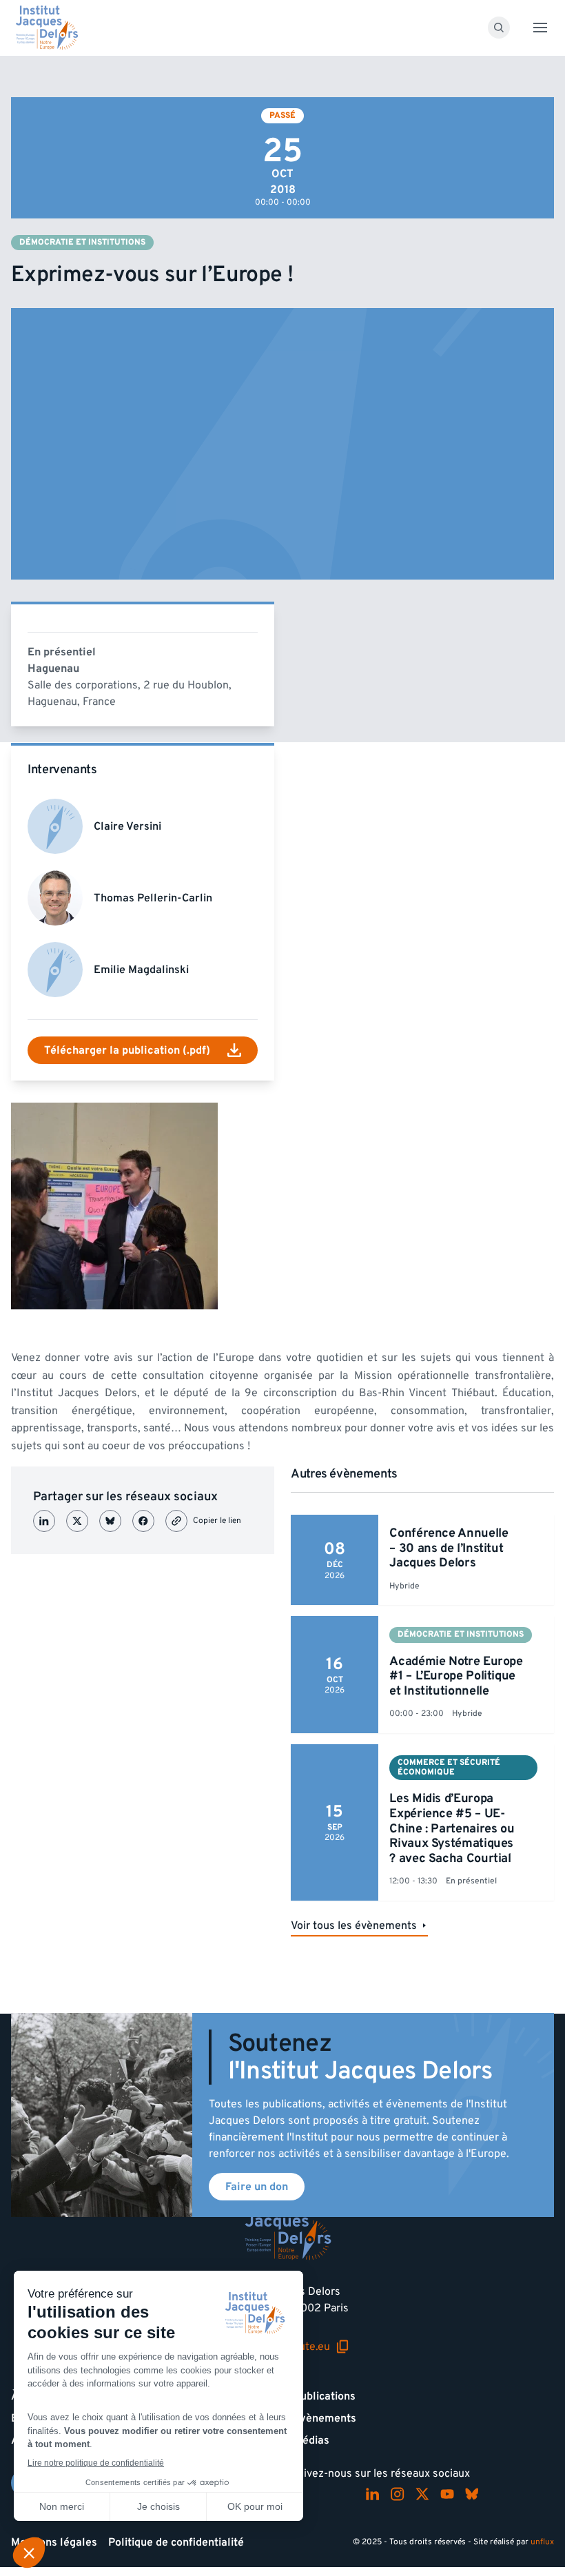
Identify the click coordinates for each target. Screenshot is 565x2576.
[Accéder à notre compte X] (422, 2494)
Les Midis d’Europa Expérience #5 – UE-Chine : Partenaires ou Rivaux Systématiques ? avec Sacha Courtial (452, 1828)
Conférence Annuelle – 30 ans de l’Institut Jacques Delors (449, 1548)
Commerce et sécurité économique (449, 1767)
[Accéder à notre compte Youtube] (447, 2494)
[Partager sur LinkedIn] (44, 1521)
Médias (311, 2440)
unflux (542, 2542)
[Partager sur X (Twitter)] (77, 1521)
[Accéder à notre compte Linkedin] (373, 2494)
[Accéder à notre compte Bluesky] (472, 2494)
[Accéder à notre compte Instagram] (398, 2494)
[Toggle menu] (540, 28)
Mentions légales (54, 2542)
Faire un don (257, 2187)
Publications (325, 2396)
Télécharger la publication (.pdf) (127, 1050)
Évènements (325, 2418)
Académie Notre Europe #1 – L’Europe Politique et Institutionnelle (456, 1676)
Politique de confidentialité (176, 2542)
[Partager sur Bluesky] (110, 1521)
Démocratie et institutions (82, 242)
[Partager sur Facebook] (143, 1521)
